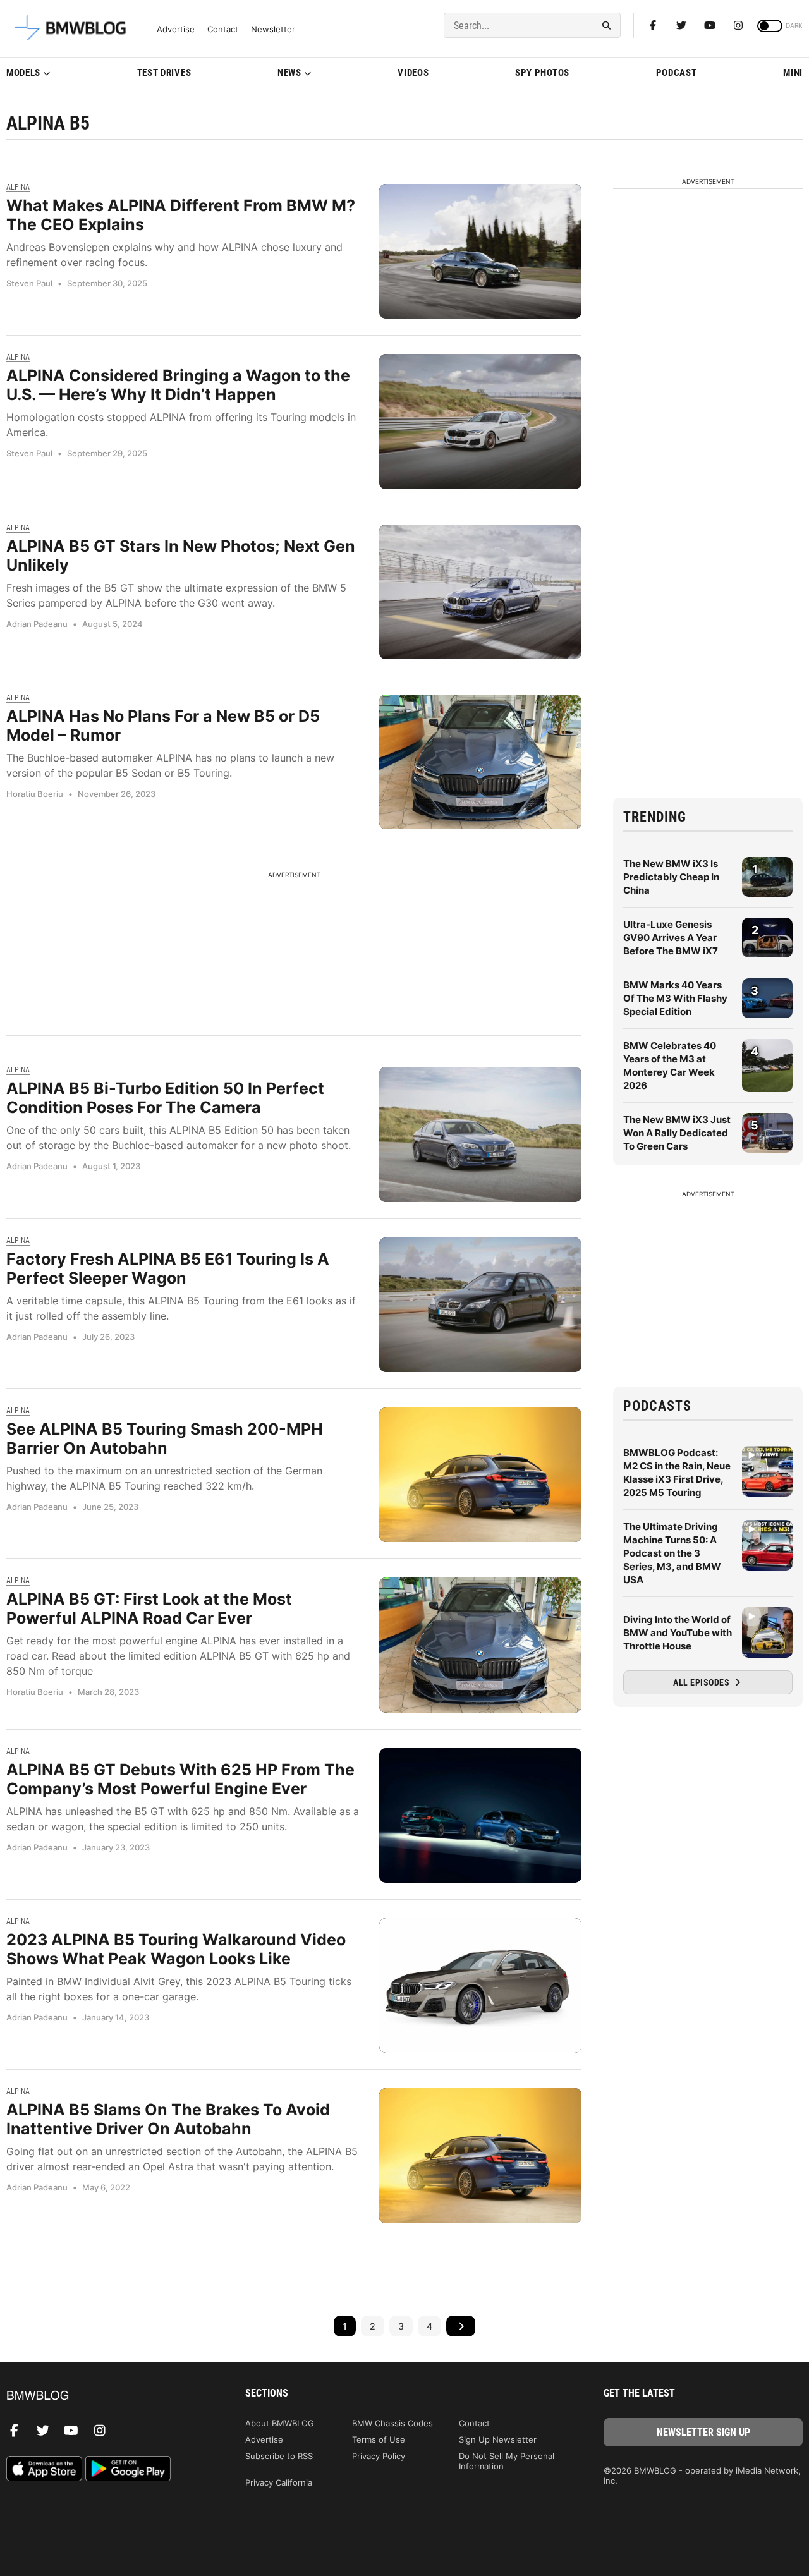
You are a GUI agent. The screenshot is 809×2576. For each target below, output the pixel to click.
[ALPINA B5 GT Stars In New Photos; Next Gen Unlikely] (480, 592)
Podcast (677, 73)
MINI (793, 73)
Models (23, 73)
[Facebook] (653, 25)
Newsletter (273, 29)
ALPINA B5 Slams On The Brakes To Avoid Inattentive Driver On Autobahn (168, 2119)
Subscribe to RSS (279, 2456)
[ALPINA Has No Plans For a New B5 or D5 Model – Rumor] (480, 762)
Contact (223, 29)
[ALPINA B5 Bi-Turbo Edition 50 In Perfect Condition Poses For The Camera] (480, 1134)
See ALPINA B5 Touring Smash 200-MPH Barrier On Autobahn (165, 1438)
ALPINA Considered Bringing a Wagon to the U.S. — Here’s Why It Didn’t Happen (178, 385)
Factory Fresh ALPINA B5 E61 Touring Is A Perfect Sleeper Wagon (168, 1268)
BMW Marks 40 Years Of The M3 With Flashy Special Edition (675, 998)
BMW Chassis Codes (392, 2423)
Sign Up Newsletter (498, 2439)
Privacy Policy (379, 2456)
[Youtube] (710, 25)
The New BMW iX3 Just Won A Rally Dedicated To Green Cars (677, 1133)
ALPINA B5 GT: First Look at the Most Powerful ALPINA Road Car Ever (149, 1608)
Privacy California (279, 2482)
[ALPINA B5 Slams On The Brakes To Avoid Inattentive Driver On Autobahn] (480, 2155)
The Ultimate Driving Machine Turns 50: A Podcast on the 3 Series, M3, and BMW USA (672, 1553)
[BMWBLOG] (106, 2396)
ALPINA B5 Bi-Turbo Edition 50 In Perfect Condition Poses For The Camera (165, 1098)
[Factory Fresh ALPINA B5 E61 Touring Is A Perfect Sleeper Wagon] (480, 1305)
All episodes (703, 1682)
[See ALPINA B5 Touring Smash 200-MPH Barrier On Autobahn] (480, 1475)
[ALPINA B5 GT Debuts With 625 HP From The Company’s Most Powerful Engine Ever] (480, 1815)
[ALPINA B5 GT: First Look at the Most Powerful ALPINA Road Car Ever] (480, 1645)
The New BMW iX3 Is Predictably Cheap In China (671, 877)
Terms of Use (379, 2439)
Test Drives (164, 73)
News (289, 73)
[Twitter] (681, 25)
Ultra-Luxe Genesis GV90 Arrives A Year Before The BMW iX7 (671, 938)
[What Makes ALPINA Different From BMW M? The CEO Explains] (480, 251)
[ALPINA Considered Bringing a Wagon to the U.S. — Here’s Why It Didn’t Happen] (480, 421)
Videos (413, 73)
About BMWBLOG (280, 2423)
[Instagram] (738, 25)
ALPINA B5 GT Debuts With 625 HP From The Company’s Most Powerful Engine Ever (180, 1779)
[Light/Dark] (770, 26)
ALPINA (18, 187)
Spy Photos (542, 73)
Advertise (176, 29)
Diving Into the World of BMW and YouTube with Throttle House (678, 1633)
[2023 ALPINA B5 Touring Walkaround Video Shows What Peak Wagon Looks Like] (480, 1985)
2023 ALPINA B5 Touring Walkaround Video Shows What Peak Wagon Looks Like (176, 1949)
